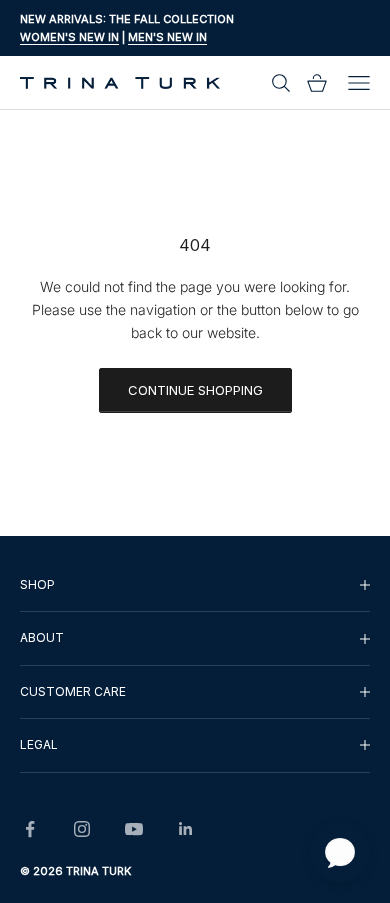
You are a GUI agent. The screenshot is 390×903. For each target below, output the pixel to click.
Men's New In (167, 37)
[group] (195, 585)
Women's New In (69, 37)
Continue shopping (195, 390)
